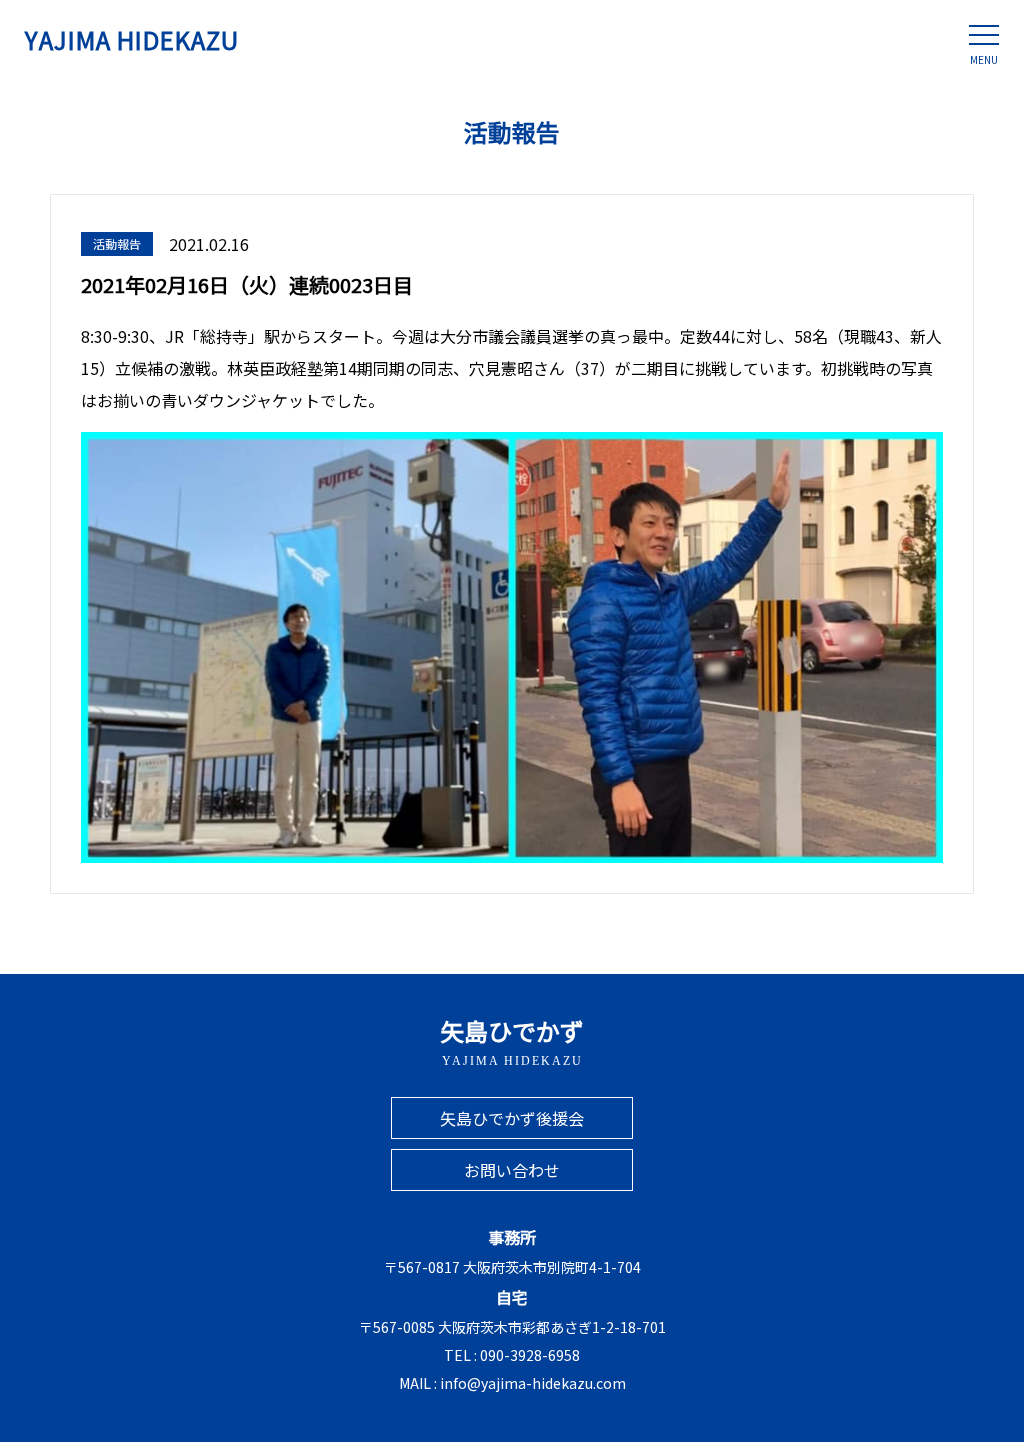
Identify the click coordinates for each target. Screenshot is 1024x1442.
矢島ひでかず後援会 (512, 1118)
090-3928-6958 (530, 1355)
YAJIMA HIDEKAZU (132, 39)
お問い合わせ (512, 1170)
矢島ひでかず (512, 1040)
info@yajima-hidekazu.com (533, 1383)
